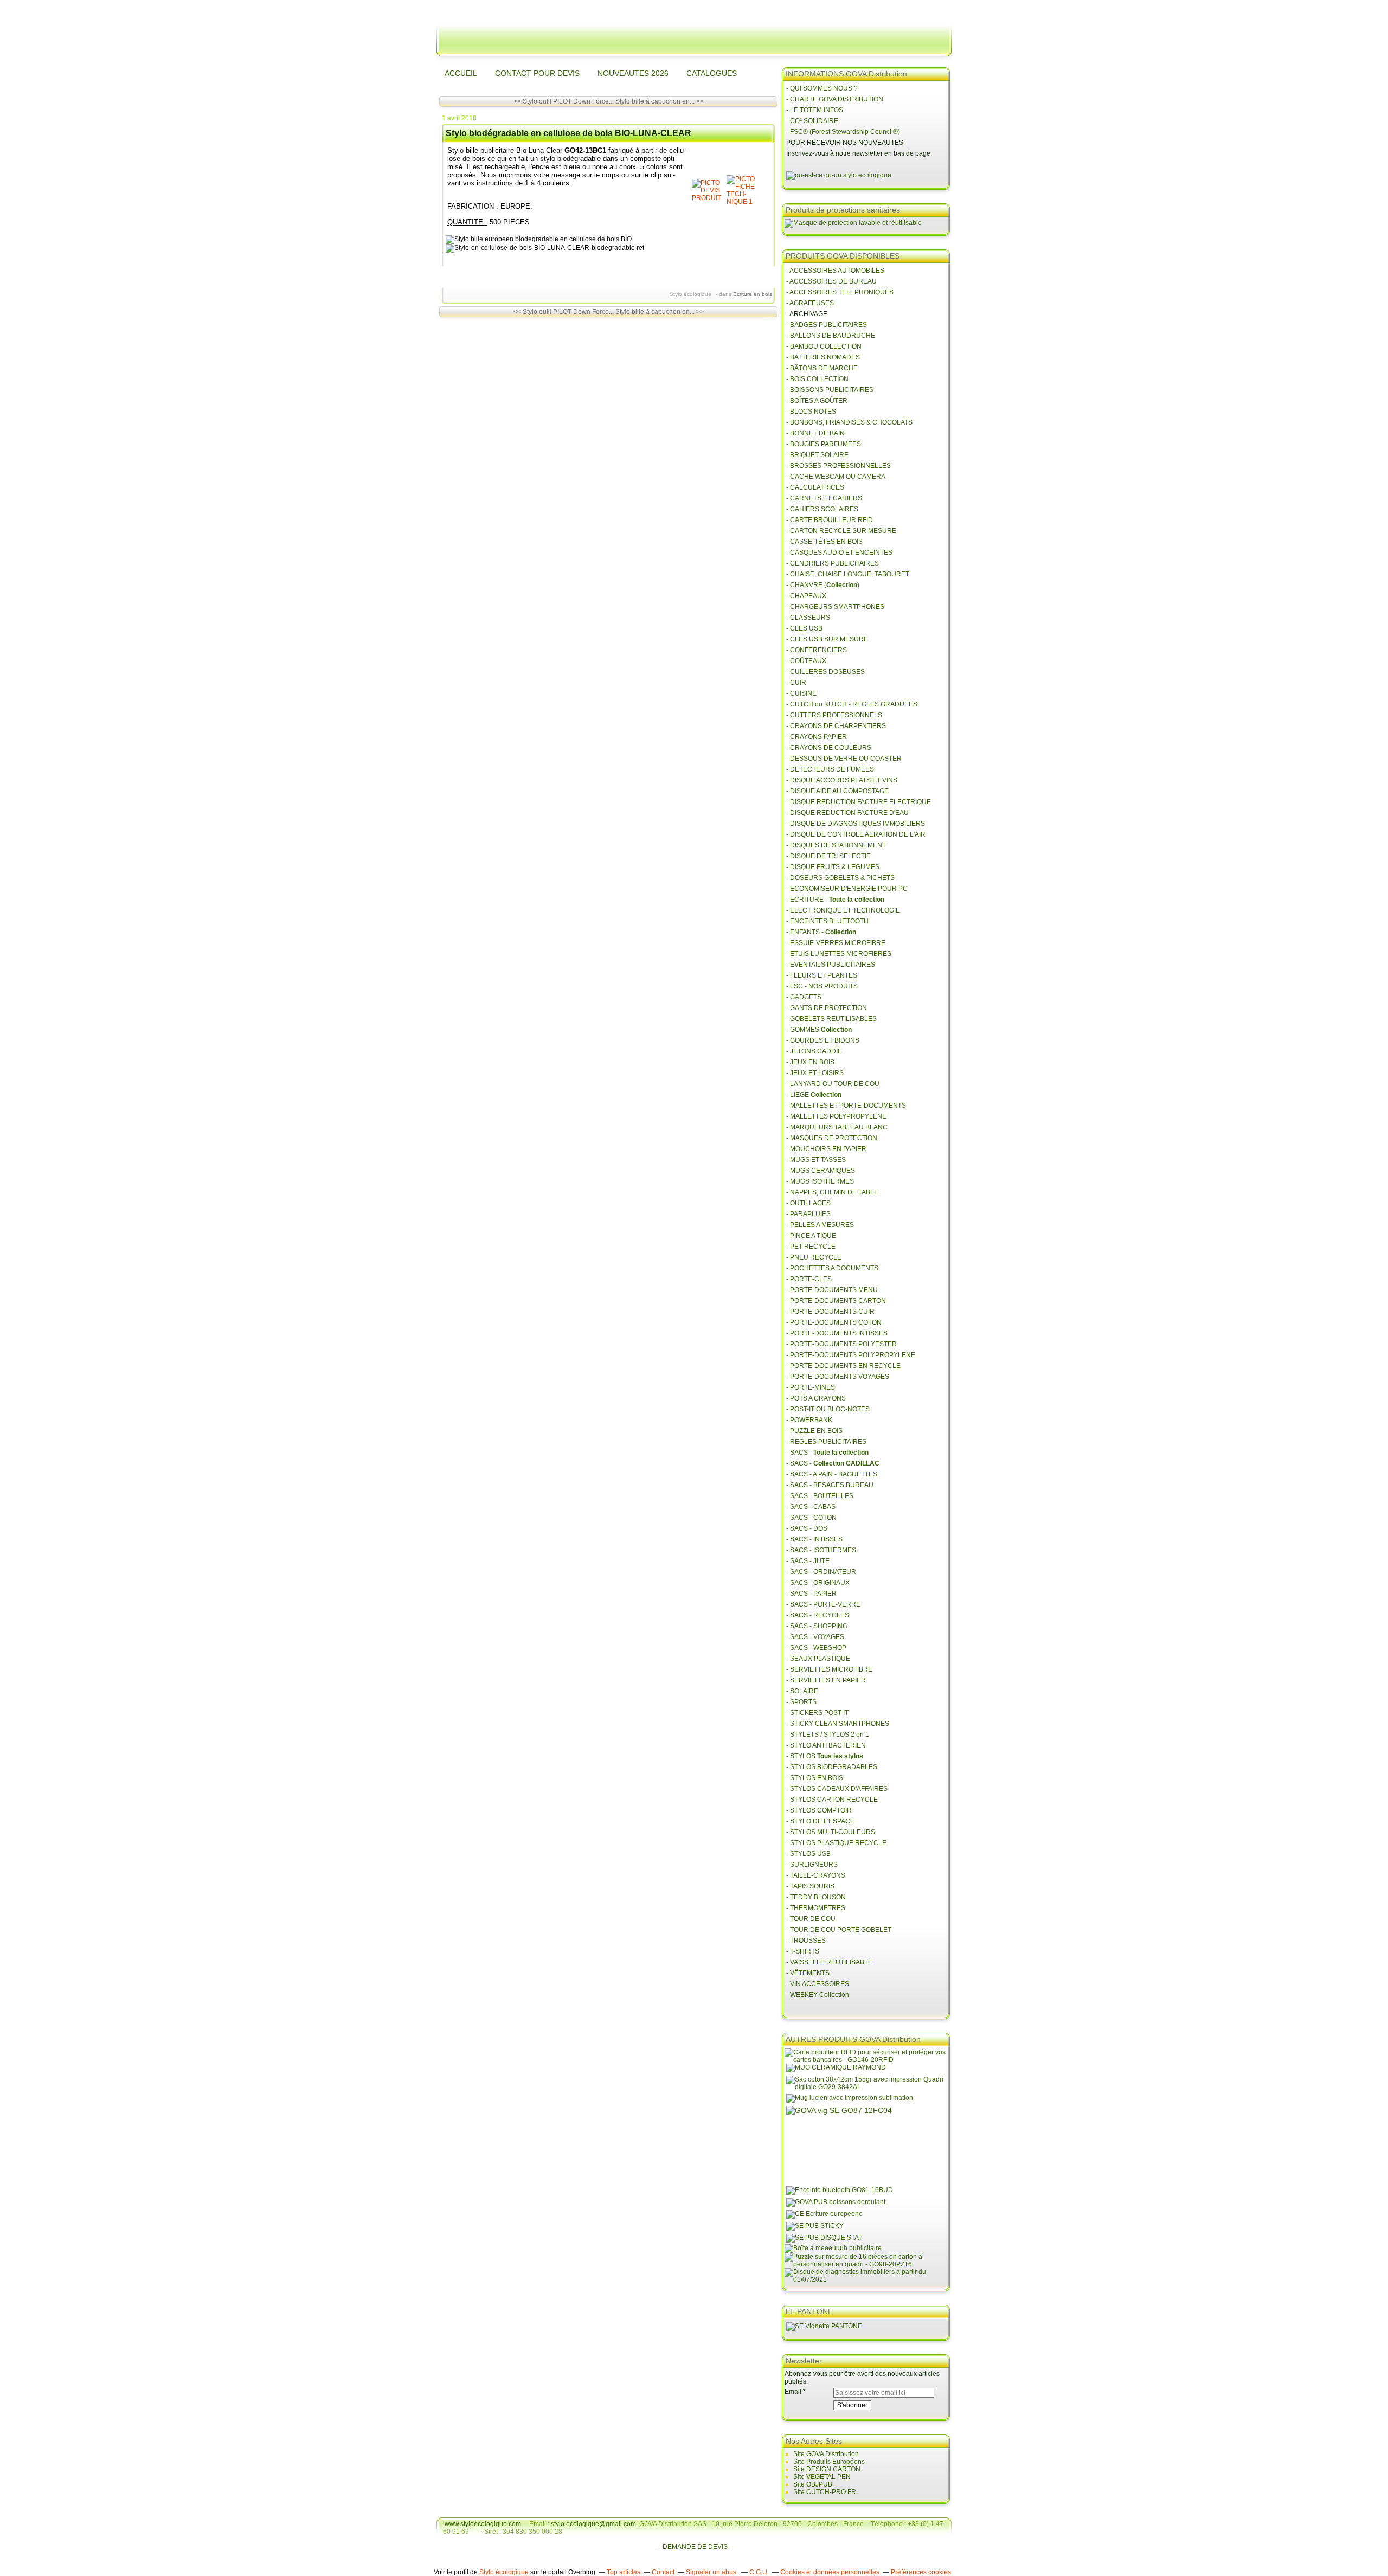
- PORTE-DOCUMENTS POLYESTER (841, 1344)
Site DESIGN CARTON (827, 2469)
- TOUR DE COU (811, 1919)
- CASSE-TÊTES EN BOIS (824, 542)
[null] (708, 198)
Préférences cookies (921, 2572)
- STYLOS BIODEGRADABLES (832, 1767)
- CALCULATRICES (815, 487)
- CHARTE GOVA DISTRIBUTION (835, 99)
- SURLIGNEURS (812, 1865)
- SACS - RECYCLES (818, 1615)
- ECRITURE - (835, 900)
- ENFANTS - (821, 932)
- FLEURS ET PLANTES (822, 975)
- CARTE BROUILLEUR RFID (830, 520)
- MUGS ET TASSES (816, 1160)
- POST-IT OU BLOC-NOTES (828, 1409)
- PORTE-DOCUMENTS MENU (832, 1290)
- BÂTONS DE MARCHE (822, 368)
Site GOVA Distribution (826, 2454)
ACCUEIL (461, 73)
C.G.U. (759, 2572)
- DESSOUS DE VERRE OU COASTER (845, 759)
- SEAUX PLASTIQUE (818, 1659)
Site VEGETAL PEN (822, 2477)
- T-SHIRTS (803, 1951)
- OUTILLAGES (808, 1203)
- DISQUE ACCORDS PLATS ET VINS (842, 780)
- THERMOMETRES (816, 1908)
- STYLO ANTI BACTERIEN (826, 1745)
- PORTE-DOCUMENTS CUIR (830, 1312)
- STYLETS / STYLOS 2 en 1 (828, 1735)
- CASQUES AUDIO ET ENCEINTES (839, 553)
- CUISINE (801, 693)
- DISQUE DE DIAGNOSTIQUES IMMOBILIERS (856, 824)
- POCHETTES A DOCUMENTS (832, 1268)
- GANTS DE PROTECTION (827, 1008)
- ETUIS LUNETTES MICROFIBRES (839, 954)
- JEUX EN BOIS (810, 1062)
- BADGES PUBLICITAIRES (827, 325)
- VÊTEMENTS (808, 1973)
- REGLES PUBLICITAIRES (826, 1442)
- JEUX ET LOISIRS (815, 1073)
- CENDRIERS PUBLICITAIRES (833, 563)
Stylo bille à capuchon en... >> (660, 101)
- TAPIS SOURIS (810, 1886)
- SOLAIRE (802, 1691)
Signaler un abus (712, 2572)
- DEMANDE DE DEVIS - (695, 2547)
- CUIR (796, 683)
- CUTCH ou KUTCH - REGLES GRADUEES (852, 704)
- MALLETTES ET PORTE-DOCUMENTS (846, 1106)
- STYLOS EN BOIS (815, 1778)
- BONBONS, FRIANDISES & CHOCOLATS (849, 422)
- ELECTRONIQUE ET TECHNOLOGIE (843, 910)
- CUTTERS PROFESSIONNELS (834, 715)
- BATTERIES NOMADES (823, 357)
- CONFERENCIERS (817, 650)
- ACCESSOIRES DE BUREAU (831, 281)
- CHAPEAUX (806, 596)
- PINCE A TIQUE (811, 1236)
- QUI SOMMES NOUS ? (822, 88)
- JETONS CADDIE (814, 1051)
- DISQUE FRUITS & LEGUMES (833, 867)
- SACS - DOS (807, 1528)
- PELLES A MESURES (820, 1225)
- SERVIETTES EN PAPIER (826, 1680)
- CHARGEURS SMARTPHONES (835, 607)
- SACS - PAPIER (811, 1594)
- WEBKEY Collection (818, 1995)
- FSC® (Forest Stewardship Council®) (843, 132)
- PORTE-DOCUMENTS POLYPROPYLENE (851, 1355)
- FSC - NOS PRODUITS (822, 986)
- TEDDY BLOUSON (816, 1897)
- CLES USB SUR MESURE (827, 639)
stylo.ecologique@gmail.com (593, 2524)
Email (793, 2392)
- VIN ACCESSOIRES (818, 1984)
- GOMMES (819, 1030)
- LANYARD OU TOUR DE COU (833, 1084)
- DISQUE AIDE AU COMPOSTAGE (837, 791)
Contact (663, 2572)
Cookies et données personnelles (830, 2572)
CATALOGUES (712, 73)
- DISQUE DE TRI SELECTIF (828, 856)
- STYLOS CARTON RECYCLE (832, 1800)
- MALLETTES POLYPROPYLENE (836, 1116)
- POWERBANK (809, 1420)
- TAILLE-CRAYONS (816, 1875)
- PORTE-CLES (809, 1279)
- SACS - (827, 1453)
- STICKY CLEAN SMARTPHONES (838, 1724)
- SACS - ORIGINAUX (818, 1583)
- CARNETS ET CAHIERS (824, 498)
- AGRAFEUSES (810, 303)
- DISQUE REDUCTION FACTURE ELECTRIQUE (859, 802)
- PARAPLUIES (808, 1214)
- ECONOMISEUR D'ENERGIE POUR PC (847, 889)
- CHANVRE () (823, 585)
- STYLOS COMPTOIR (819, 1810)
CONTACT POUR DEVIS (537, 73)
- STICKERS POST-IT (817, 1713)
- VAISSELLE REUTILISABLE (829, 1962)
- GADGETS (804, 997)
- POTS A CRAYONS (816, 1398)
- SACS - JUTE (808, 1561)
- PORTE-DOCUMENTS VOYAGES (838, 1377)
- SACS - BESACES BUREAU (830, 1485)
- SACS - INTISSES (814, 1539)
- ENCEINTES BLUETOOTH (827, 921)
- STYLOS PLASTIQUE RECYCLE (836, 1843)
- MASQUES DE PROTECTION (832, 1138)
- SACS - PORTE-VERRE (823, 1604)
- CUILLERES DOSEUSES (825, 672)
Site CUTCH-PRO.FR (825, 2492)
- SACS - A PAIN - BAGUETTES (832, 1474)
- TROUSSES (806, 1941)
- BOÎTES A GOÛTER (817, 401)
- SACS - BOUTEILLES (820, 1496)
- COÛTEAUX (806, 661)
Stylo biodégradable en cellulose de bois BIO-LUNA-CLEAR (568, 133)
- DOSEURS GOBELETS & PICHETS (840, 878)
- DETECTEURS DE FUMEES (830, 769)
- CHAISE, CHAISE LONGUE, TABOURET (848, 574)
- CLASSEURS (808, 618)
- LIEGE (814, 1095)
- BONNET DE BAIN (815, 433)
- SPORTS (801, 1702)
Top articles (624, 2572)
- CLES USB (804, 628)
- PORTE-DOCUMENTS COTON (834, 1322)
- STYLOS (825, 1756)
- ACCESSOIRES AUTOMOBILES (835, 271)
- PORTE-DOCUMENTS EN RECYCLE (843, 1366)
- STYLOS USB (808, 1854)
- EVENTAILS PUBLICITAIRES (831, 965)
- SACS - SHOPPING (817, 1626)
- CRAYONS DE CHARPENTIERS (836, 726)
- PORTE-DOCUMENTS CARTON (836, 1301)
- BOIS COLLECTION (817, 379)
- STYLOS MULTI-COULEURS (831, 1832)
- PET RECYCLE (811, 1247)
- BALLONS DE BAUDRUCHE (831, 336)
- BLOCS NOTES (811, 412)
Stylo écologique (504, 2572)
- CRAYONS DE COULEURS (829, 748)
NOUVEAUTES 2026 (633, 73)
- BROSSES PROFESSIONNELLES (838, 466)
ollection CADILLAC (849, 1463)
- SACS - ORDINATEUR (821, 1572)
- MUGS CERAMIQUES (821, 1171)
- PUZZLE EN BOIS (814, 1431)
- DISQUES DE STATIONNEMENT (836, 845)
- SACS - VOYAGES (815, 1637)
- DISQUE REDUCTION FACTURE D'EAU (847, 813)
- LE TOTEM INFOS (815, 110)
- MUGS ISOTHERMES (820, 1181)
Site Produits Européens (829, 2462)
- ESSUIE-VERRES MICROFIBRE (836, 943)
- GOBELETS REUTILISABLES (831, 1019)
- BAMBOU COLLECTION (824, 346)
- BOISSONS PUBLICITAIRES (830, 390)
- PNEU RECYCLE (814, 1257)
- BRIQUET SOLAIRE (817, 455)
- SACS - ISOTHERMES (821, 1550)
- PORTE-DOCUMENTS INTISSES (837, 1333)
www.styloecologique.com (483, 2524)
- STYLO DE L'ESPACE (820, 1821)
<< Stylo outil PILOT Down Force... (564, 101)
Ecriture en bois (753, 294)
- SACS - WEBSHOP (816, 1648)
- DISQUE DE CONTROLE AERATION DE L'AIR (856, 834)
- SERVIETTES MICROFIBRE (829, 1669)
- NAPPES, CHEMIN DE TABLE (832, 1192)
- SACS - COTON (811, 1518)
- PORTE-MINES (811, 1387)
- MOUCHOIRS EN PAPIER (826, 1149)
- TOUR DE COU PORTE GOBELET (839, 1930)
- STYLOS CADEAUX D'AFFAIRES (837, 1789)
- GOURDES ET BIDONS (823, 1040)
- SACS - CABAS (811, 1507)
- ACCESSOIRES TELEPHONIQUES (840, 292)
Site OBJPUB (813, 2484)
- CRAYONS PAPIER (817, 737)
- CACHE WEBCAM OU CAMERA (836, 477)
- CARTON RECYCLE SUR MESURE (841, 531)
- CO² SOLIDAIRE (812, 121)
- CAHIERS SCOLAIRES (822, 509)
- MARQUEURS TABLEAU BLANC (837, 1127)
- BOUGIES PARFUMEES (824, 444)
